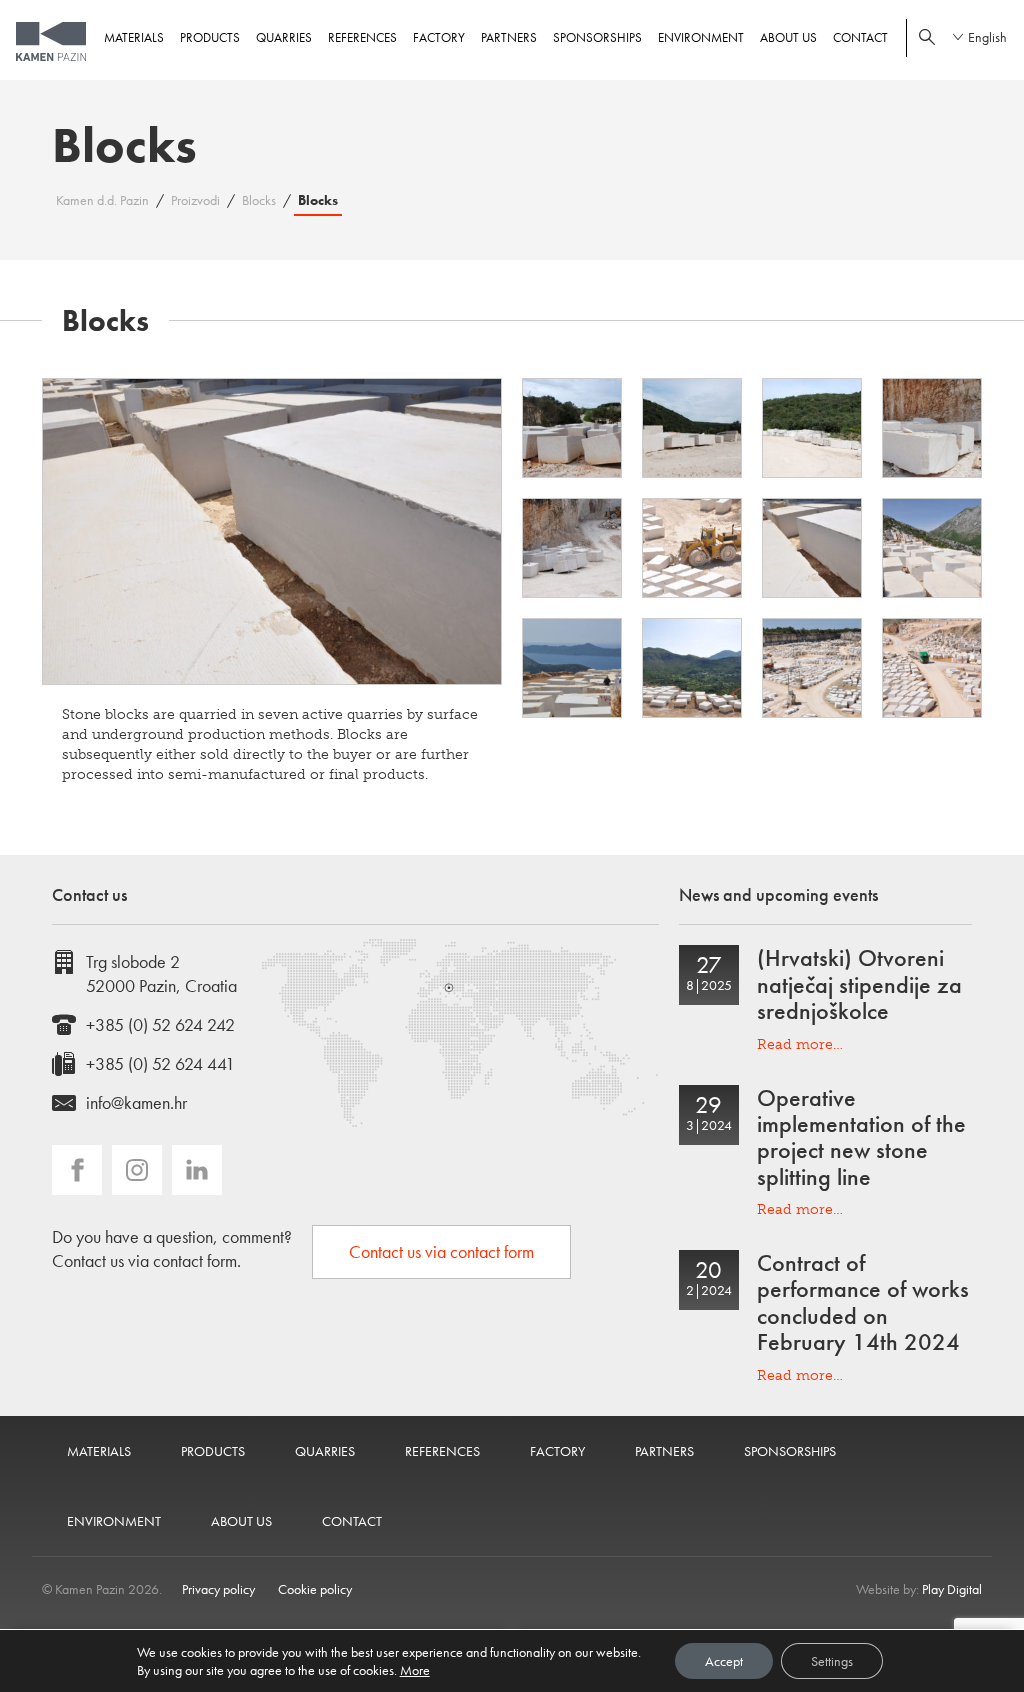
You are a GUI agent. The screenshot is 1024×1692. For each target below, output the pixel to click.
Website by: (919, 1589)
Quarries (284, 37)
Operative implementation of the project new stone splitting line (861, 1137)
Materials (134, 37)
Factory (439, 37)
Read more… (800, 1044)
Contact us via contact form (441, 1251)
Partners (509, 37)
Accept (724, 1661)
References (362, 37)
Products (210, 37)
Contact (860, 37)
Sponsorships (597, 37)
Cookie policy (315, 1589)
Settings (832, 1661)
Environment (701, 37)
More (415, 1670)
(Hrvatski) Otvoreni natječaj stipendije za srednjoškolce (859, 984)
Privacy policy (218, 1589)
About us (788, 37)
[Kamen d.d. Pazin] (51, 41)
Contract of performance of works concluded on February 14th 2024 (863, 1302)
